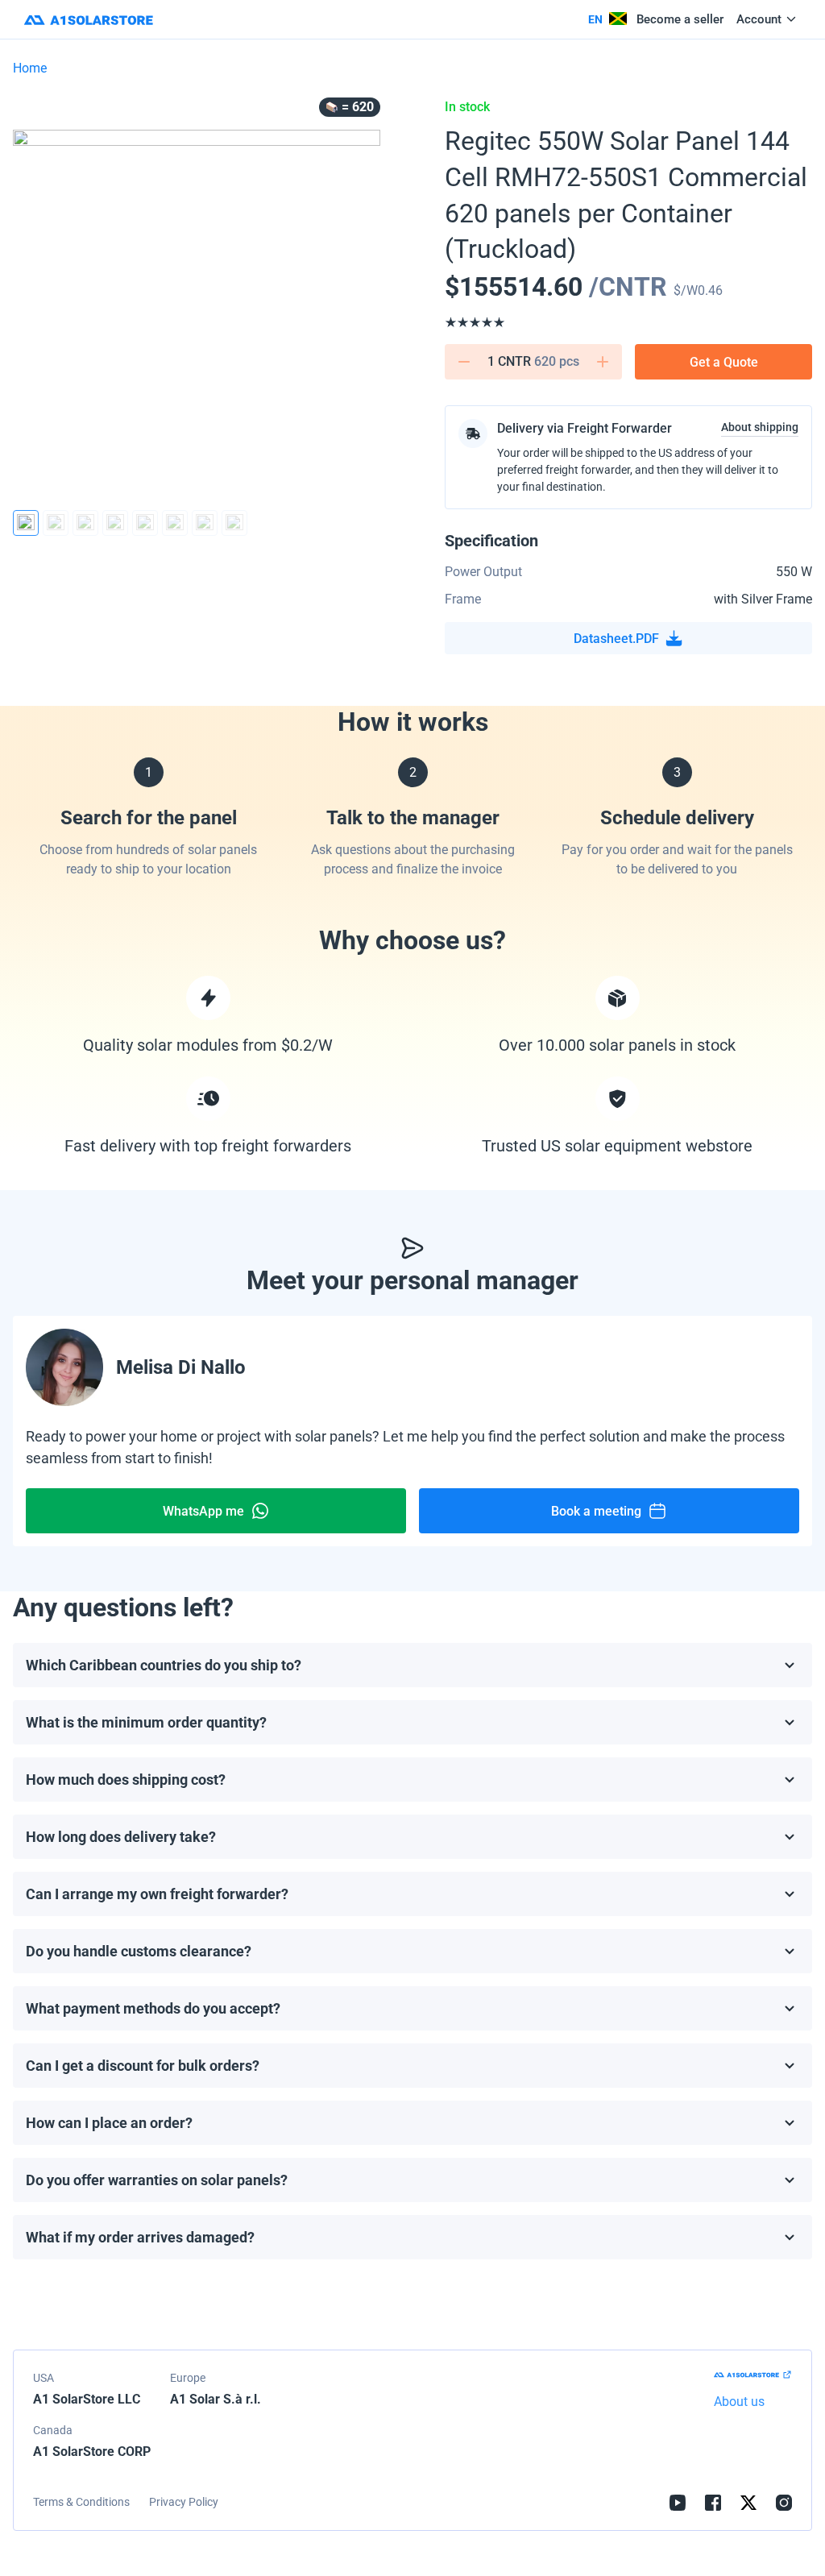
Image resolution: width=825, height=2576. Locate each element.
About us (739, 2402)
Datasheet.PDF (616, 639)
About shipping (760, 427)
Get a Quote (724, 362)
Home (30, 68)
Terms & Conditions (81, 2502)
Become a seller (680, 19)
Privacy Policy (184, 2502)
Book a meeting (596, 1511)
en (595, 19)
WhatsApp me (203, 1511)
